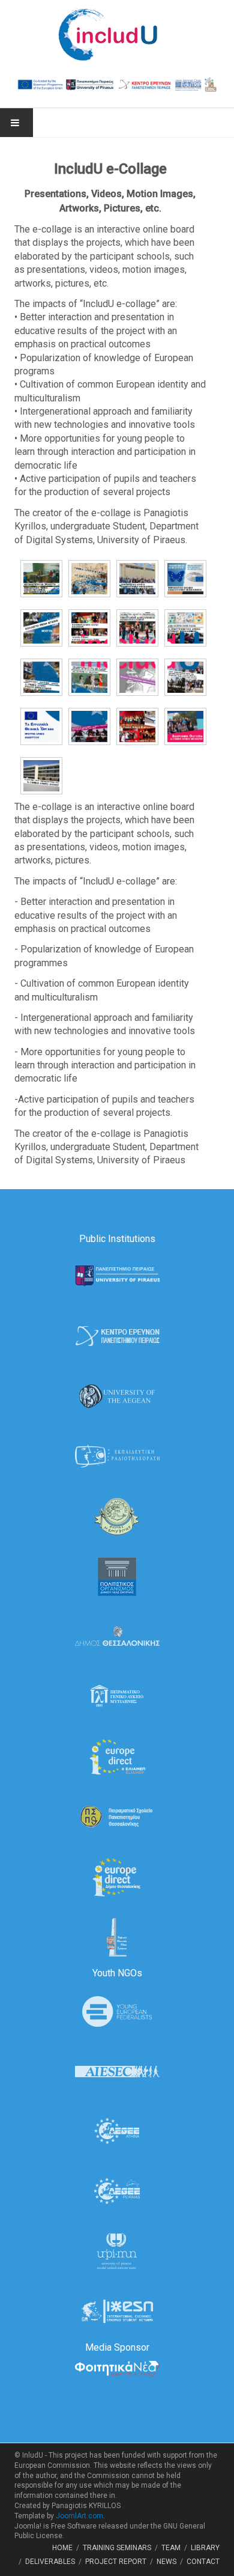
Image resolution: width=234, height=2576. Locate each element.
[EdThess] (117, 1876)
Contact (203, 2562)
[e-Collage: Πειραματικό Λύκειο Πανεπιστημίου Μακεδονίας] (134, 579)
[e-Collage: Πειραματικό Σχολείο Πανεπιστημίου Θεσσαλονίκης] (182, 579)
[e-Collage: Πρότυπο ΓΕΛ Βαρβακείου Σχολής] (86, 726)
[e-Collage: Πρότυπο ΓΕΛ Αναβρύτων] (38, 726)
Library (205, 2548)
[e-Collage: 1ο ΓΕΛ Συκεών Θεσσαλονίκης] (38, 677)
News (166, 2562)
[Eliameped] (117, 1756)
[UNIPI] (117, 1275)
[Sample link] (117, 1456)
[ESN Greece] (117, 2311)
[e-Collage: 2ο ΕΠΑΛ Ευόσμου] (182, 628)
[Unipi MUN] (117, 2251)
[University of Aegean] (117, 1396)
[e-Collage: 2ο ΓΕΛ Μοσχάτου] (182, 726)
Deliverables (50, 2562)
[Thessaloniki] (117, 1636)
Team (171, 2548)
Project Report (116, 2562)
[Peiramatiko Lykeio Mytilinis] (117, 1696)
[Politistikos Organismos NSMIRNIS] (117, 1576)
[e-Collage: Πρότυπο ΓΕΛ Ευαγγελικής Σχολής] (134, 677)
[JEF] (117, 2010)
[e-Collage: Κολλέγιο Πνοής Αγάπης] (38, 628)
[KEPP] (117, 1335)
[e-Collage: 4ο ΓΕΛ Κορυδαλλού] (134, 726)
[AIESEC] (117, 2070)
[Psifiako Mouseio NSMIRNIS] (117, 1936)
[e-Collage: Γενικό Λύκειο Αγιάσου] (86, 579)
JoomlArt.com (79, 2516)
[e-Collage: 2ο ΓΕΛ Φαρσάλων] (86, 677)
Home (62, 2548)
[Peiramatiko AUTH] (117, 1816)
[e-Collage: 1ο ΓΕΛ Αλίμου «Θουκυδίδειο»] (38, 776)
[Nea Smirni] (117, 1516)
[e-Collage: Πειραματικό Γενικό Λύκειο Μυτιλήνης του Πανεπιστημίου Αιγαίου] (38, 579)
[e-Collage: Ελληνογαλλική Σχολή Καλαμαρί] (86, 628)
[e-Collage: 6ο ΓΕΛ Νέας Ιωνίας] (182, 677)
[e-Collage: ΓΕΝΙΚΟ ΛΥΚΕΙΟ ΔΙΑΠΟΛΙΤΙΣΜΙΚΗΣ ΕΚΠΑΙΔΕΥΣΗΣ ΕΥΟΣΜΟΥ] (134, 628)
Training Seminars (117, 2548)
